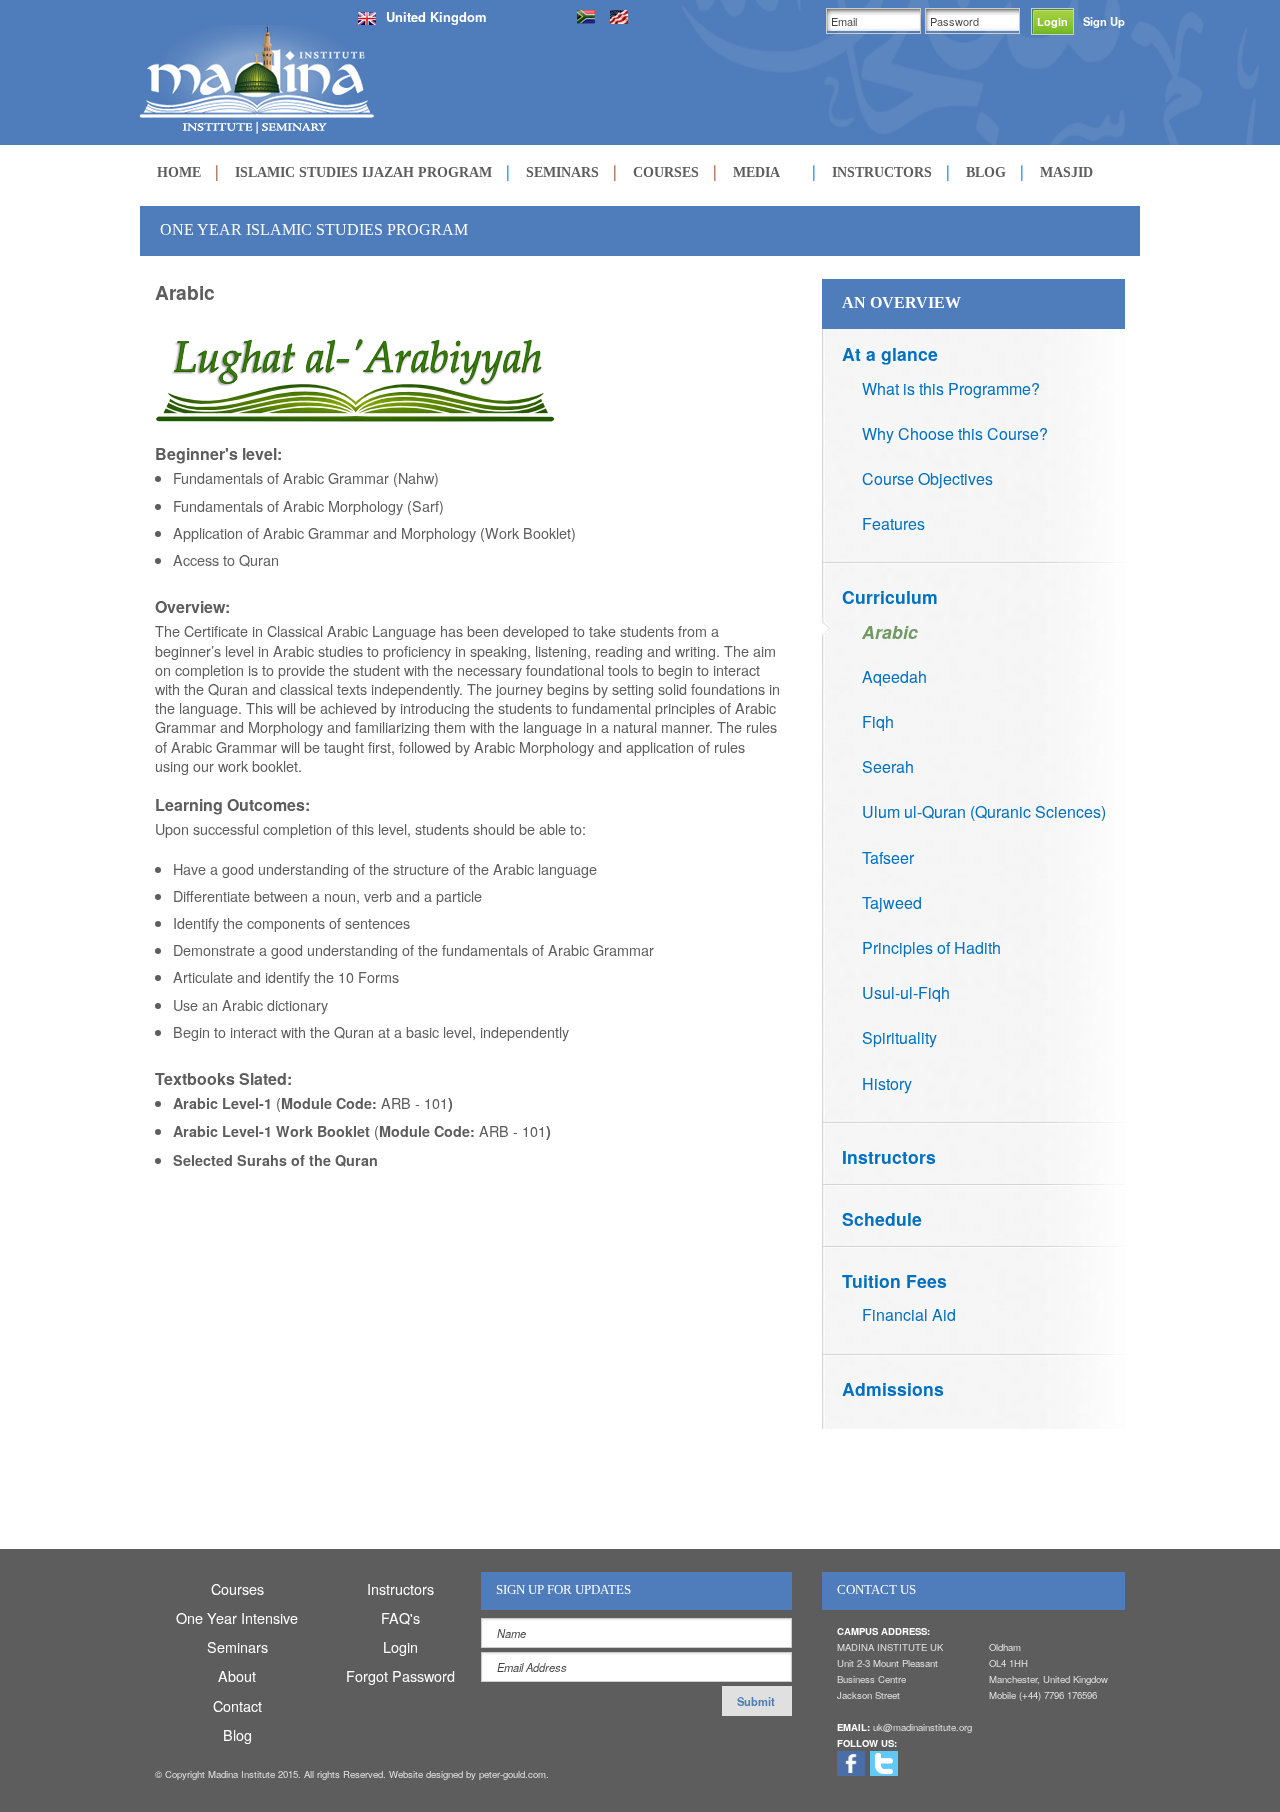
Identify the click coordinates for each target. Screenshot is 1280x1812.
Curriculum (890, 596)
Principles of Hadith (931, 947)
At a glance (890, 353)
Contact (237, 1705)
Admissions (893, 1388)
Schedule (882, 1218)
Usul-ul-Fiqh (906, 992)
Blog (237, 1734)
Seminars (237, 1646)
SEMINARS (562, 172)
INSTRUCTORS (882, 172)
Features (893, 523)
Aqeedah (894, 676)
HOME (179, 172)
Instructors (889, 1156)
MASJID (1066, 172)
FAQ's (400, 1617)
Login (400, 1646)
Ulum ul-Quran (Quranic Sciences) (984, 811)
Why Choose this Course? (955, 433)
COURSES (666, 172)
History (887, 1083)
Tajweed (892, 902)
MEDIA (756, 172)
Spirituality (899, 1037)
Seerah (888, 766)
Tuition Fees (894, 1280)
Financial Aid (909, 1314)
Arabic (890, 631)
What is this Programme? (951, 388)
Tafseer (888, 857)
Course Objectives (927, 478)
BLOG (986, 172)
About (237, 1675)
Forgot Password (400, 1675)
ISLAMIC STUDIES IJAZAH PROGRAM (363, 172)
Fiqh (878, 721)
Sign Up (1104, 21)
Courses (237, 1588)
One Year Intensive (237, 1617)
